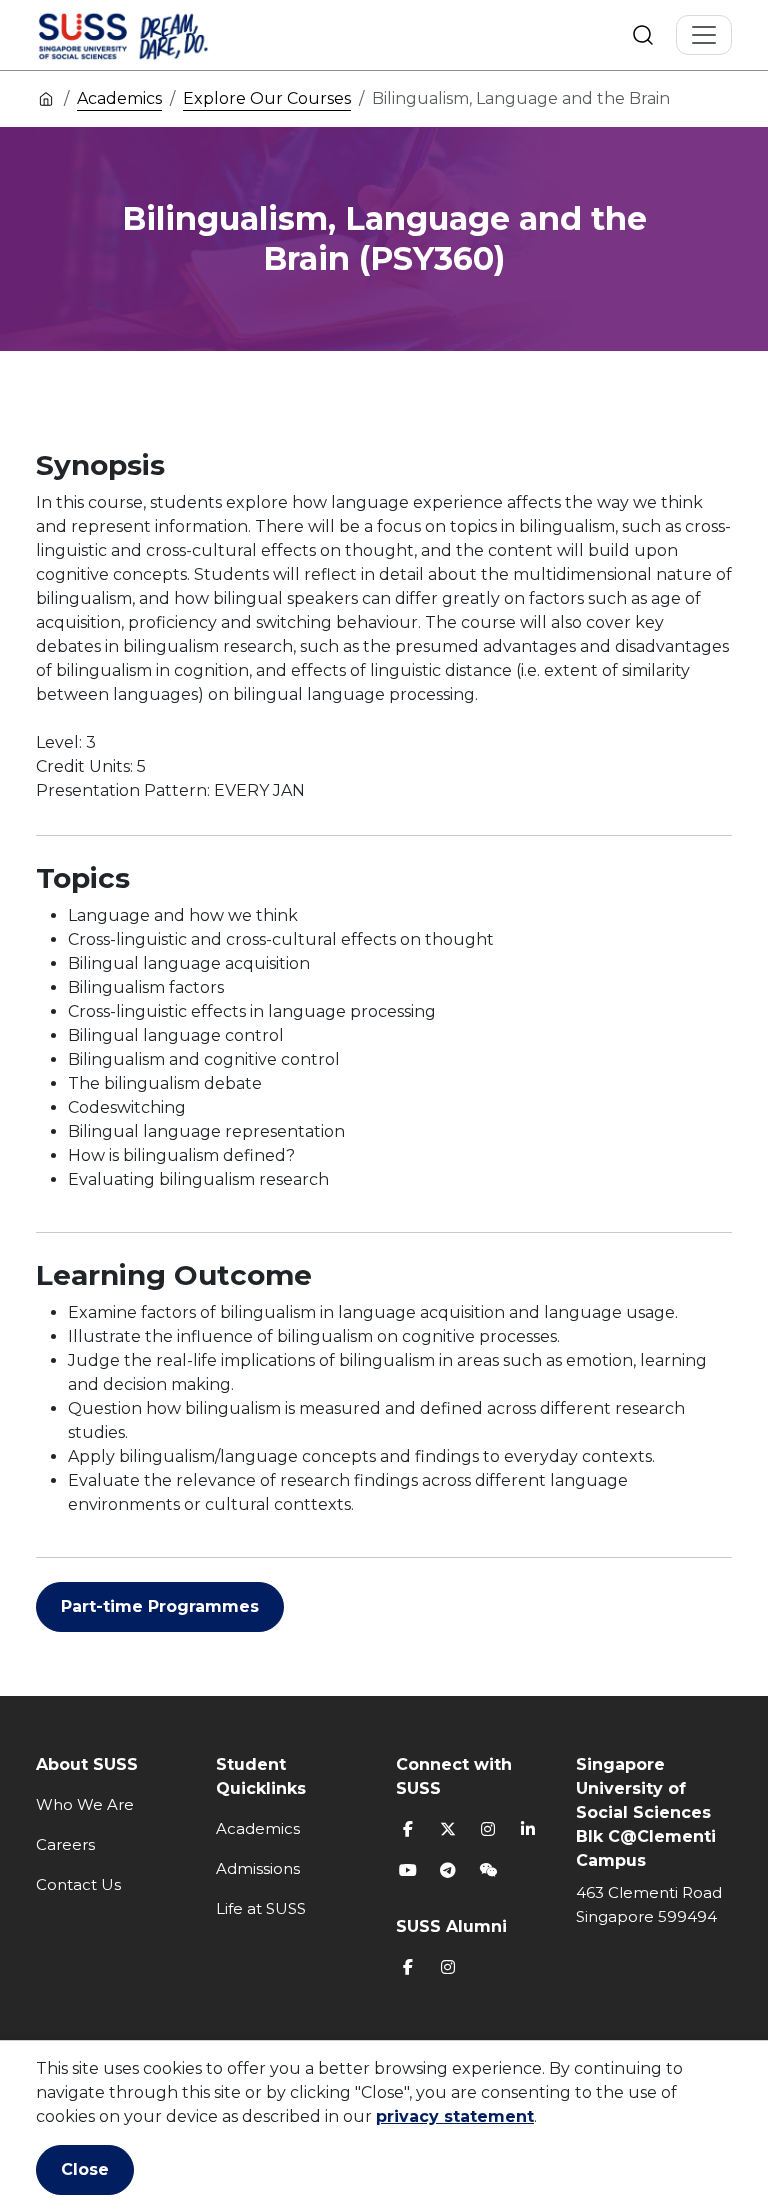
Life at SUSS (261, 1908)
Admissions (258, 1868)
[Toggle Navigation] (704, 35)
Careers (65, 1844)
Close (85, 2169)
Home (46, 98)
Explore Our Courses (267, 98)
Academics (119, 98)
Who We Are (85, 1804)
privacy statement (455, 2116)
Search (643, 35)
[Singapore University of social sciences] (157, 35)
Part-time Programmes (160, 1606)
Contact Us (78, 1884)
